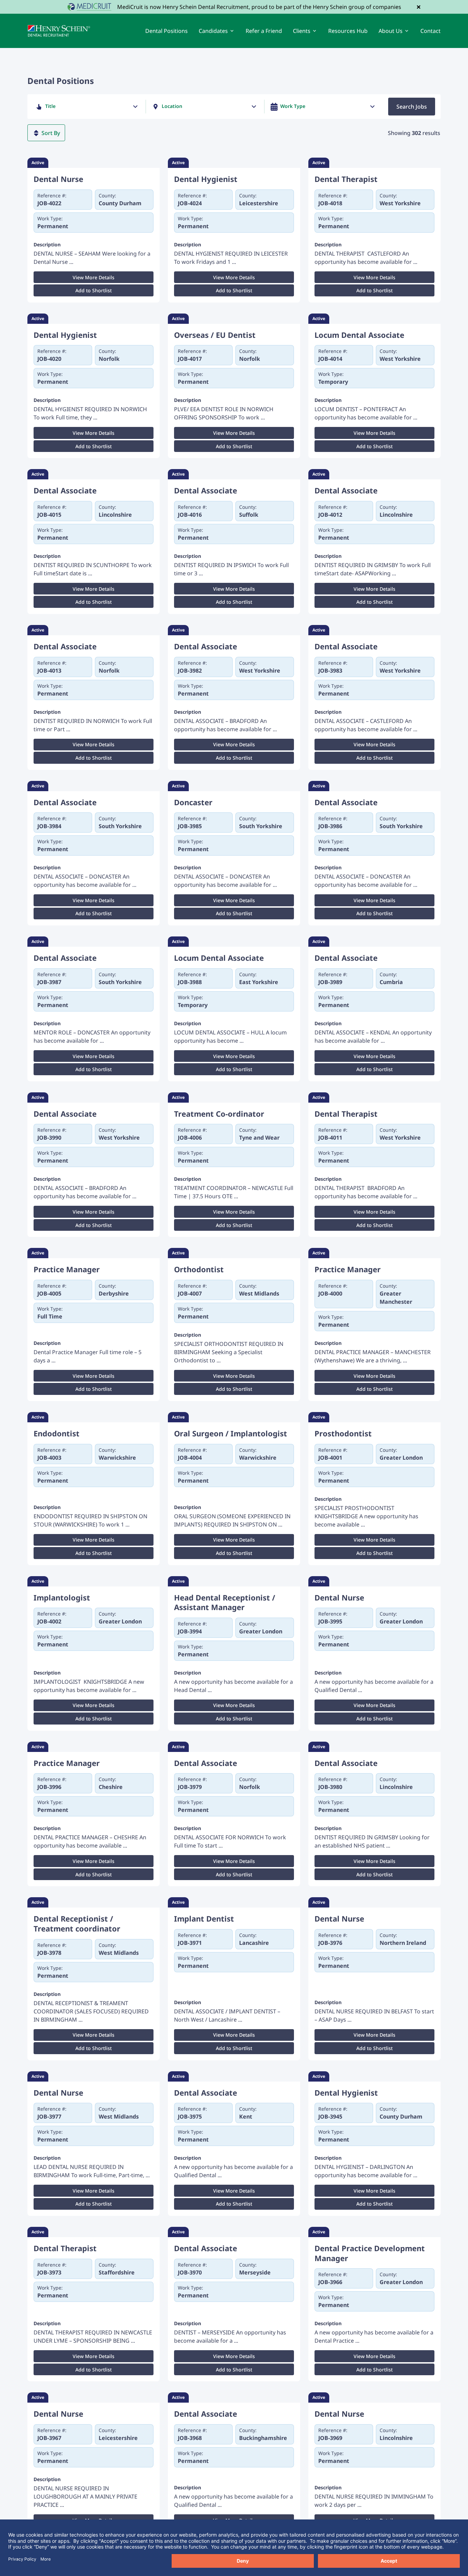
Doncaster (193, 802)
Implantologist (62, 1598)
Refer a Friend (264, 31)
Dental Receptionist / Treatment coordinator (77, 1923)
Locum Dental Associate (359, 335)
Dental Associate (65, 490)
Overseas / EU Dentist (215, 335)
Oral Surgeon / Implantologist (231, 1433)
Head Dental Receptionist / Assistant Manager (225, 1602)
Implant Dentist (204, 1919)
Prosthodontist (343, 1433)
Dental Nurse (58, 179)
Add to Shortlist (94, 290)
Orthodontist (199, 1269)
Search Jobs (412, 107)
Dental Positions (167, 31)
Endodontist (57, 1433)
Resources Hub (348, 31)
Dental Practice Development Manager (370, 2253)
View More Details (94, 277)
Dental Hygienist (206, 179)
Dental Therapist (346, 179)
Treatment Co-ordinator (219, 1114)
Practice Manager (67, 1269)
